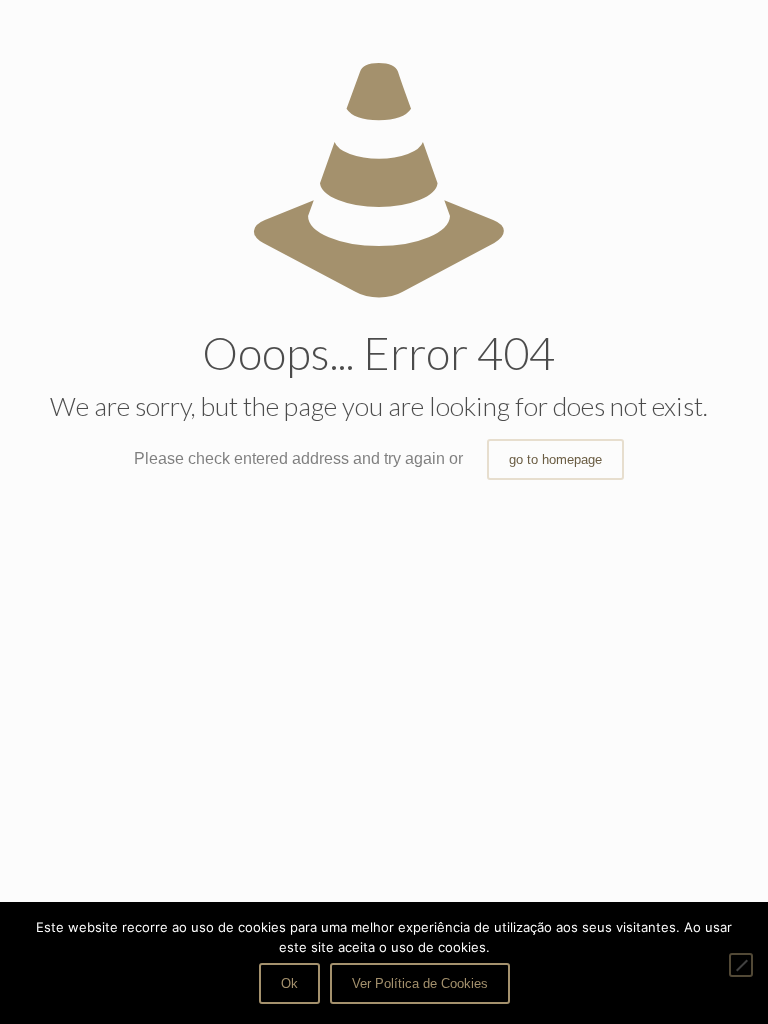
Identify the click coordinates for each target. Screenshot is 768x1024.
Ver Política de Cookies (420, 983)
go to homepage (555, 459)
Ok (289, 983)
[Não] (741, 965)
